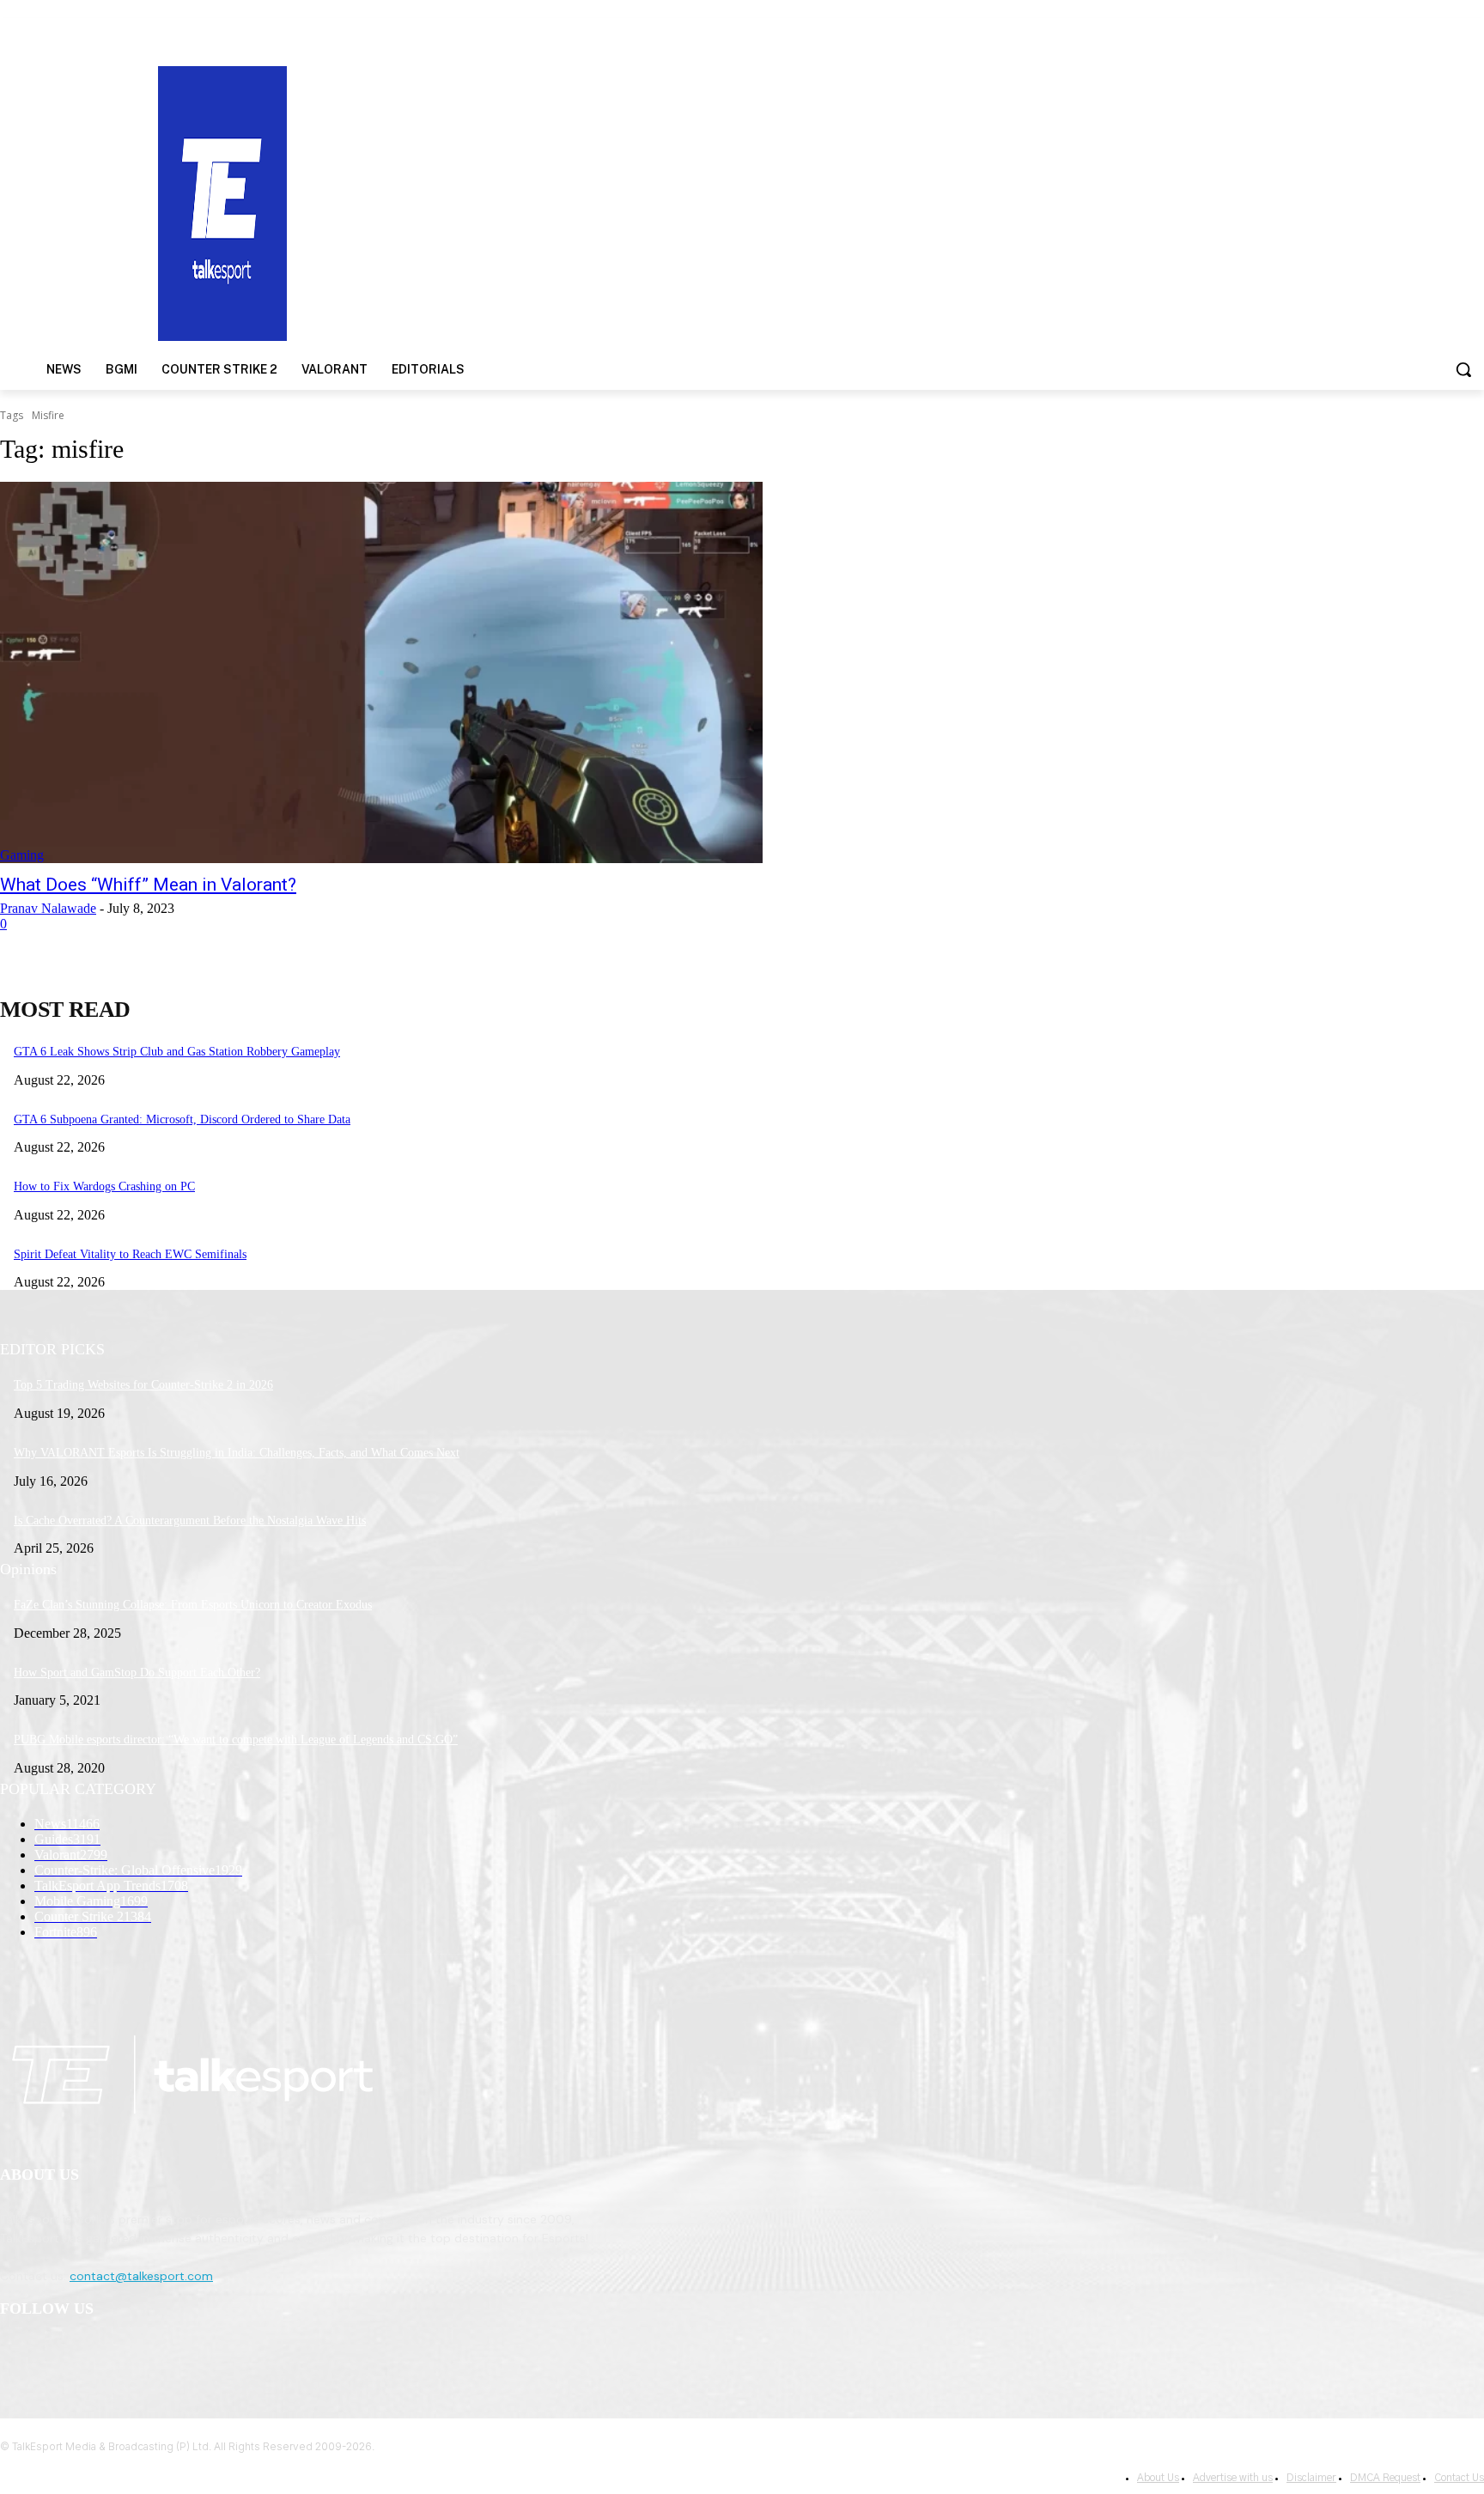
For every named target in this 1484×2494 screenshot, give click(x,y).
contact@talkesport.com (141, 2276)
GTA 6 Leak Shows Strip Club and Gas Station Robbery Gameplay (177, 1052)
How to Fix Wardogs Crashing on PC (104, 1186)
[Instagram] (61, 2354)
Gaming (22, 855)
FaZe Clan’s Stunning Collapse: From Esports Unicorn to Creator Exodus (193, 1605)
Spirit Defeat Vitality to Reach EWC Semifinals (130, 1254)
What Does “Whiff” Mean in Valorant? (148, 885)
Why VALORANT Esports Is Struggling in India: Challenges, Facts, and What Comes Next (237, 1453)
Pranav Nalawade (48, 908)
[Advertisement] (964, 202)
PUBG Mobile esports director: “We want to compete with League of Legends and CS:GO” (236, 1740)
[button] (1463, 369)
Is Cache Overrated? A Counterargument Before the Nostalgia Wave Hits (190, 1521)
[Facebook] (18, 2354)
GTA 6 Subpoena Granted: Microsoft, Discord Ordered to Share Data (182, 1119)
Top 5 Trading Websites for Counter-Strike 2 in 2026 (143, 1385)
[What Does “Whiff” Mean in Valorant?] (381, 672)
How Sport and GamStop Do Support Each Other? (137, 1673)
